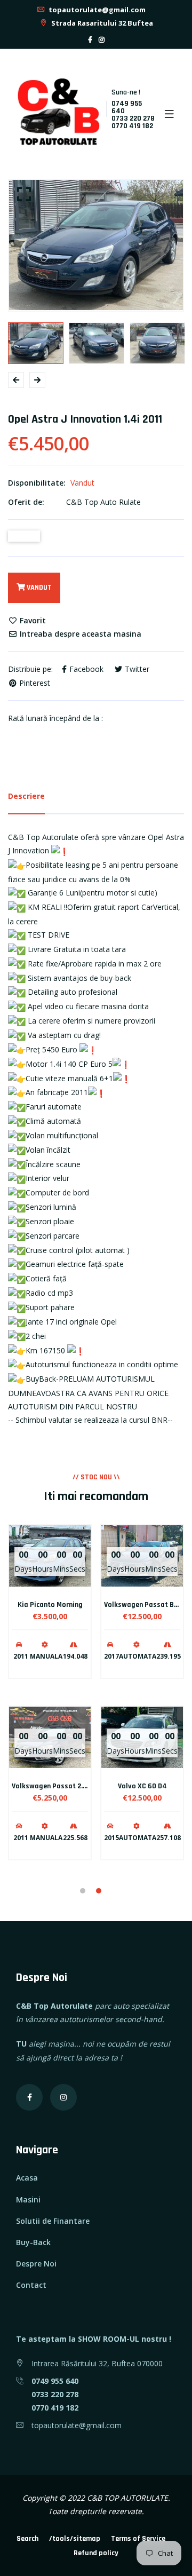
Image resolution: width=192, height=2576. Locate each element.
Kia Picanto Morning (50, 1605)
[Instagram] (102, 40)
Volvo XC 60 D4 (142, 1786)
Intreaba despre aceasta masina (79, 634)
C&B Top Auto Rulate (103, 502)
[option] (96, 245)
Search (27, 2539)
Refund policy (96, 2553)
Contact (31, 2285)
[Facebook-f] (90, 40)
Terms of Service (138, 2539)
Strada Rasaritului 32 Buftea (101, 23)
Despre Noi (36, 2264)
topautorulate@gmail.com (96, 10)
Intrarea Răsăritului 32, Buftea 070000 (97, 2363)
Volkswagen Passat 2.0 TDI (55, 1786)
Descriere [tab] (26, 796)
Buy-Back (33, 2242)
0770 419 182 (132, 126)
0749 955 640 (127, 107)
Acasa (27, 2178)
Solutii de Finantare (53, 2221)
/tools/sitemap (75, 2539)
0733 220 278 (133, 118)
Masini (28, 2199)
